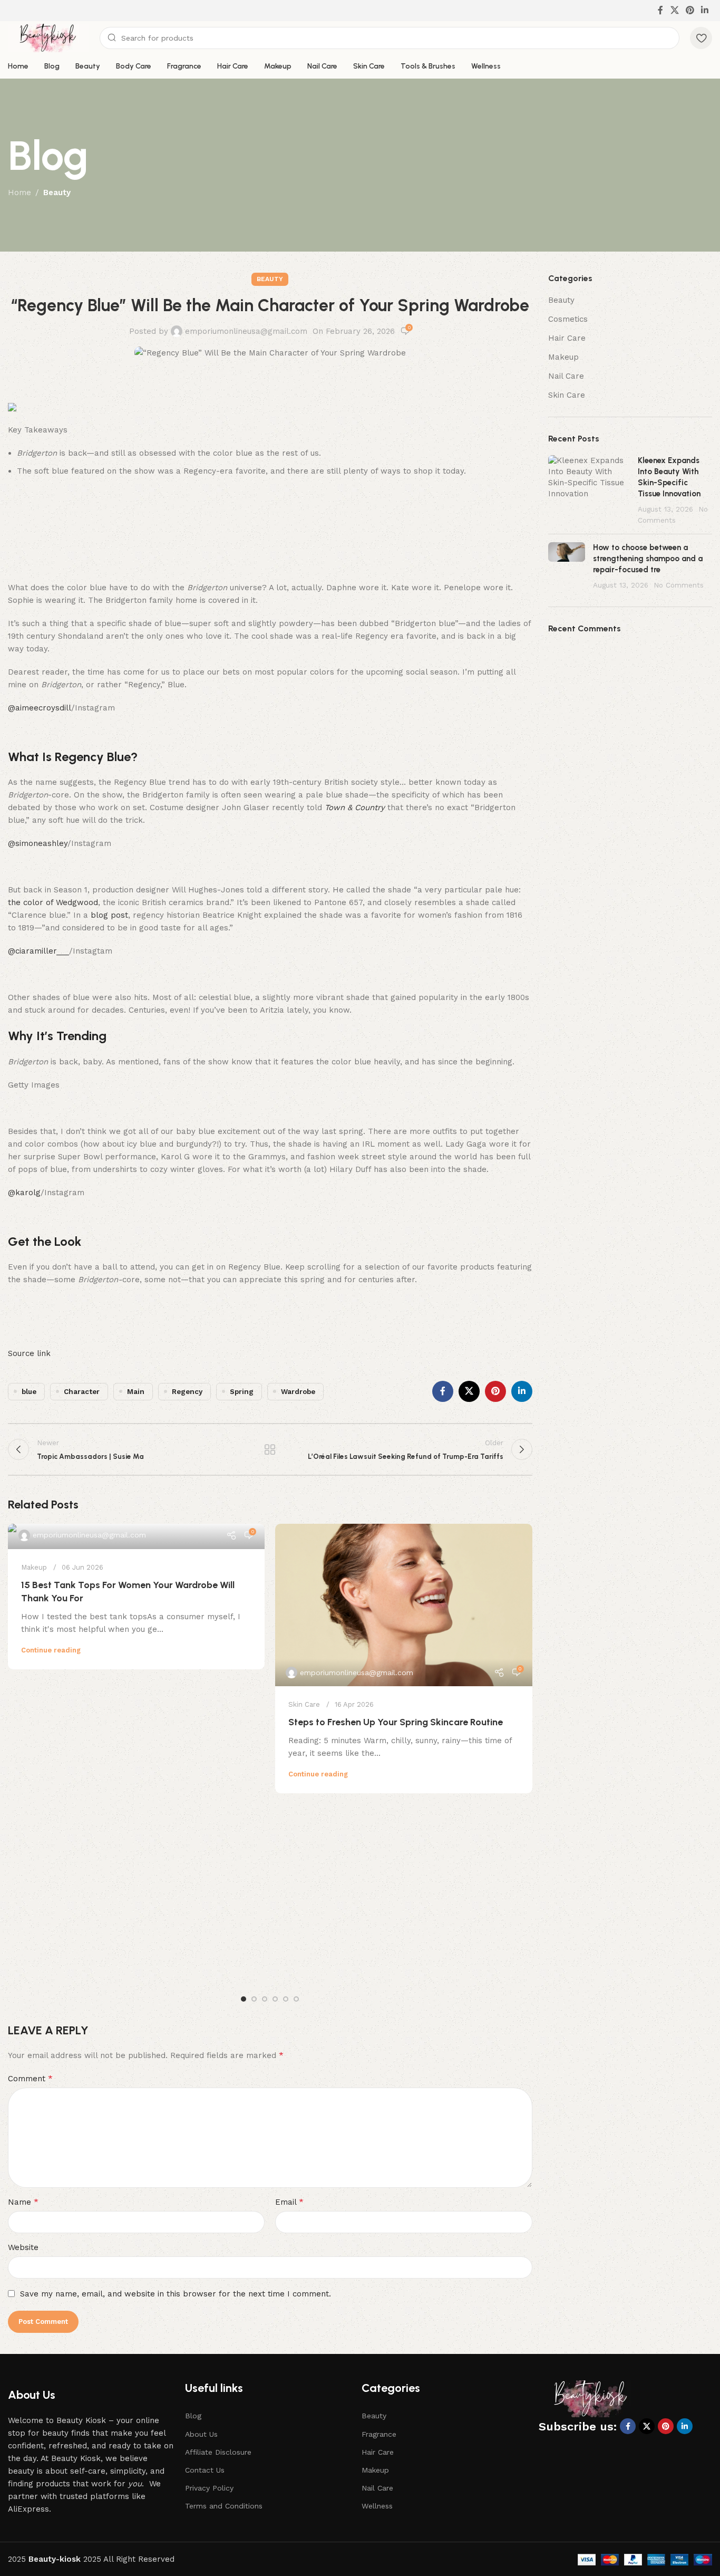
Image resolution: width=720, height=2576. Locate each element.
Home (20, 193)
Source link (29, 1353)
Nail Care (566, 376)
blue (29, 1391)
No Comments (679, 585)
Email (289, 2202)
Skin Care (304, 1704)
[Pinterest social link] (690, 10)
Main (136, 1391)
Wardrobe (298, 1391)
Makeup (34, 1567)
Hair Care (567, 338)
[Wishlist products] (701, 38)
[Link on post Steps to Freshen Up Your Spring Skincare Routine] (403, 1605)
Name (23, 2202)
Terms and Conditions (224, 2506)
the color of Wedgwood (53, 902)
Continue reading (51, 1650)
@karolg (24, 1193)
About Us (201, 2434)
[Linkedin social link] (705, 10)
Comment (30, 2078)
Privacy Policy (209, 2488)
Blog (193, 2416)
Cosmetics (568, 319)
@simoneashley (38, 843)
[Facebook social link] (661, 10)
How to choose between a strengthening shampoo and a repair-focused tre (648, 559)
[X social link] (674, 10)
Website (23, 2247)
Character (82, 1391)
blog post (109, 915)
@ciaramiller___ (38, 951)
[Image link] (591, 2398)
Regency (187, 1391)
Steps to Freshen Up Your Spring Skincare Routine (396, 1722)
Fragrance (379, 2434)
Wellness (377, 2506)
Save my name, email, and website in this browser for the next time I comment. (176, 2294)
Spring (242, 1391)
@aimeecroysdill (40, 708)
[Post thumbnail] (589, 491)
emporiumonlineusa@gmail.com (246, 331)
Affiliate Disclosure (218, 2452)
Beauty (57, 193)
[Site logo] (48, 37)
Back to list (270, 1449)
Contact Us (205, 2470)
